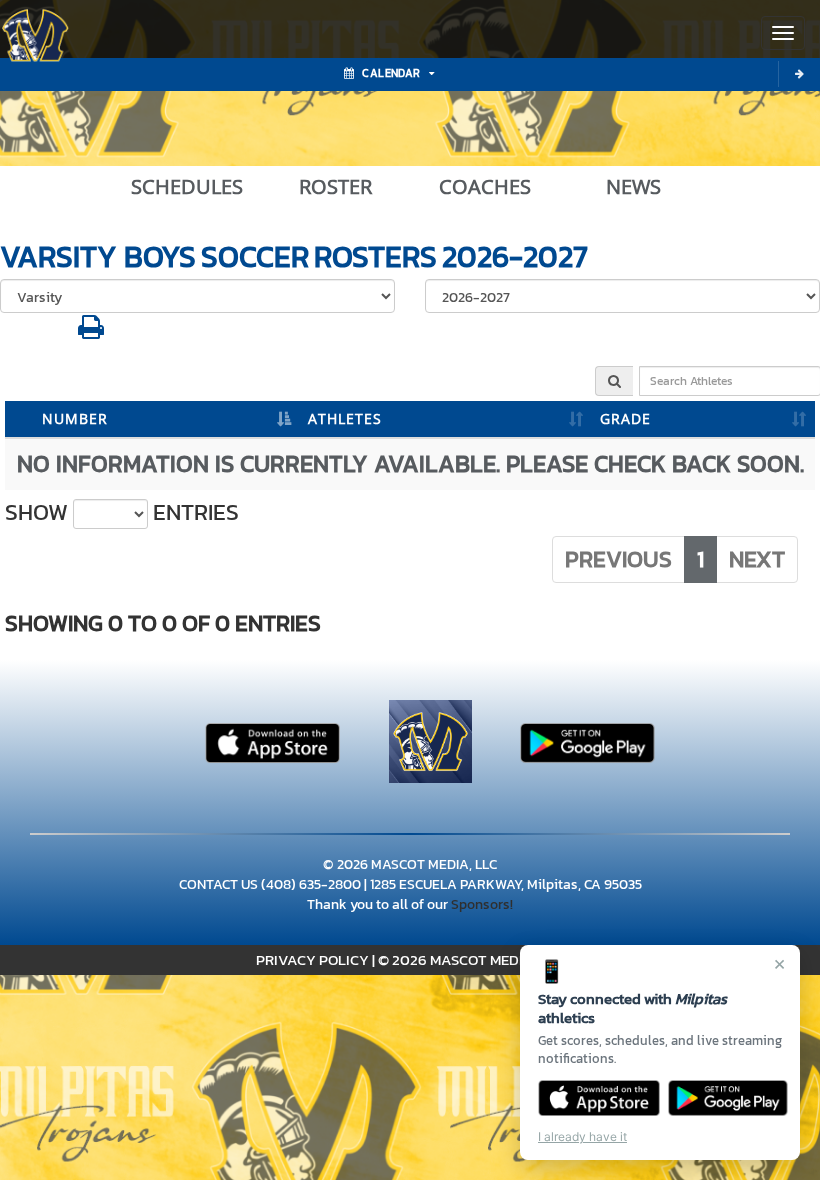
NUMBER (75, 418)
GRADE (625, 418)
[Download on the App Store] (599, 1098)
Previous (618, 559)
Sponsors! (482, 904)
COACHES (485, 187)
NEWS (633, 187)
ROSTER (335, 187)
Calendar (391, 73)
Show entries (122, 512)
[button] (91, 332)
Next (757, 559)
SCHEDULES (187, 187)
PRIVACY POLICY (312, 959)
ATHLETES (345, 418)
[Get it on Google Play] (728, 1098)
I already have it (582, 1136)
